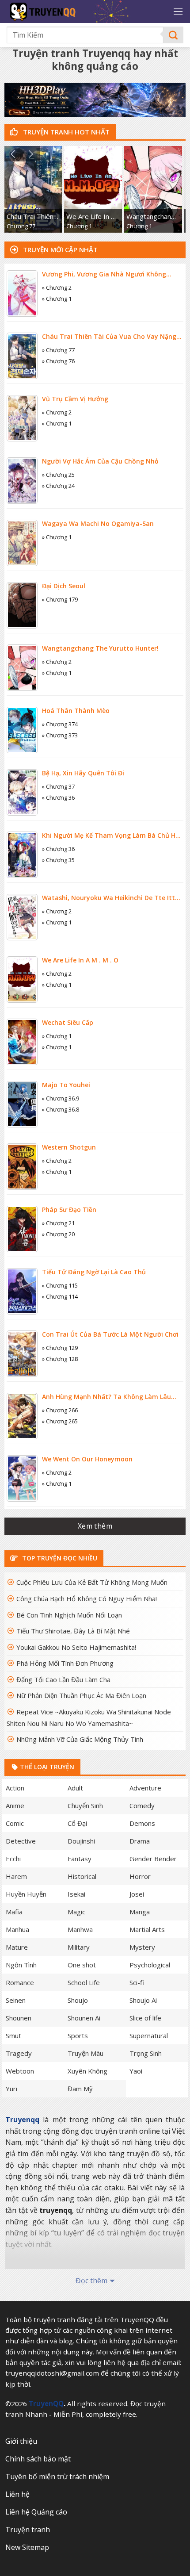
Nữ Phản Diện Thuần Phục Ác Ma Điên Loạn (81, 1695)
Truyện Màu (85, 2053)
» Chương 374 (60, 724)
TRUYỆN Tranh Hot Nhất (65, 132)
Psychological (150, 1965)
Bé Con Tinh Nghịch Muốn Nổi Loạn (69, 1615)
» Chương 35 (58, 860)
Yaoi (136, 2071)
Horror (140, 1876)
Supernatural (149, 2035)
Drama (140, 1841)
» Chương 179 (60, 599)
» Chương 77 (58, 350)
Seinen (16, 2000)
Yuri (11, 2089)
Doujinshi (81, 1841)
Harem (16, 1876)
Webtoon (20, 2071)
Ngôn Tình (21, 1965)
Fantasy (80, 1859)
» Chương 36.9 (61, 1098)
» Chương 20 (58, 1234)
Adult (75, 1788)
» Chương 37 (58, 786)
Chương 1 (79, 226)
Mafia (14, 1912)
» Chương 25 (58, 475)
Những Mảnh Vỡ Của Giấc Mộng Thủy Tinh (80, 1739)
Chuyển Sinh (85, 1805)
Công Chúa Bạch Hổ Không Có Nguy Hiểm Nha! (87, 1598)
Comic (15, 1823)
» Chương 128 (60, 1359)
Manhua (17, 1929)
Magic (76, 1912)
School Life (84, 1982)
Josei (137, 1894)
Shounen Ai (84, 2018)
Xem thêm (95, 1526)
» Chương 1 (57, 299)
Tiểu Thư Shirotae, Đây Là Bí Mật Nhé (73, 1631)
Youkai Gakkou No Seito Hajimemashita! (76, 1647)
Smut (13, 2035)
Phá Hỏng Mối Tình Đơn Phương (65, 1663)
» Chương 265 (60, 1421)
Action (15, 1788)
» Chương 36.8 (61, 1109)
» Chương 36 (58, 797)
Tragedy (19, 2053)
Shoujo (78, 2000)
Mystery (142, 1947)
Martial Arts (147, 1929)
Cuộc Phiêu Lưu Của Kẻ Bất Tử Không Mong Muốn (92, 1582)
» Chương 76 (58, 361)
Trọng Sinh (146, 2053)
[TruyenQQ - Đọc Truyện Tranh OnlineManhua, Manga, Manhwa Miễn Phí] (80, 11)
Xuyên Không (87, 2071)
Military (79, 1947)
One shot (82, 1965)
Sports (78, 2035)
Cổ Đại (77, 1823)
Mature (17, 1947)
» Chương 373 (60, 735)
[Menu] (178, 11)
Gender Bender (153, 1859)
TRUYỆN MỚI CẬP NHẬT (59, 249)
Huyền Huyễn (26, 1894)
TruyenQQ (46, 2403)
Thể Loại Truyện (46, 1767)
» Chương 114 (60, 1296)
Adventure (145, 1788)
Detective (21, 1841)
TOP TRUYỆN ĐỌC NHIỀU (59, 1558)
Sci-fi (137, 1982)
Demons (142, 1823)
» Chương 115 (60, 1285)
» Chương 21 (58, 1223)
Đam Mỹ (80, 2089)
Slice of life (145, 2018)
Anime (15, 1805)
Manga (140, 1912)
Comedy (142, 1805)
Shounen (19, 2018)
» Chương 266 (60, 1410)
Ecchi (13, 1859)
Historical (82, 1876)
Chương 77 (21, 226)
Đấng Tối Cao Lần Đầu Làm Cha (63, 1679)
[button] (13, 154)
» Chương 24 (58, 486)
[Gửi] (173, 35)
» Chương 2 (57, 287)
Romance (20, 1982)
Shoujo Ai (143, 2000)
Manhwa (80, 1929)
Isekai (76, 1894)
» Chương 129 (60, 1348)
